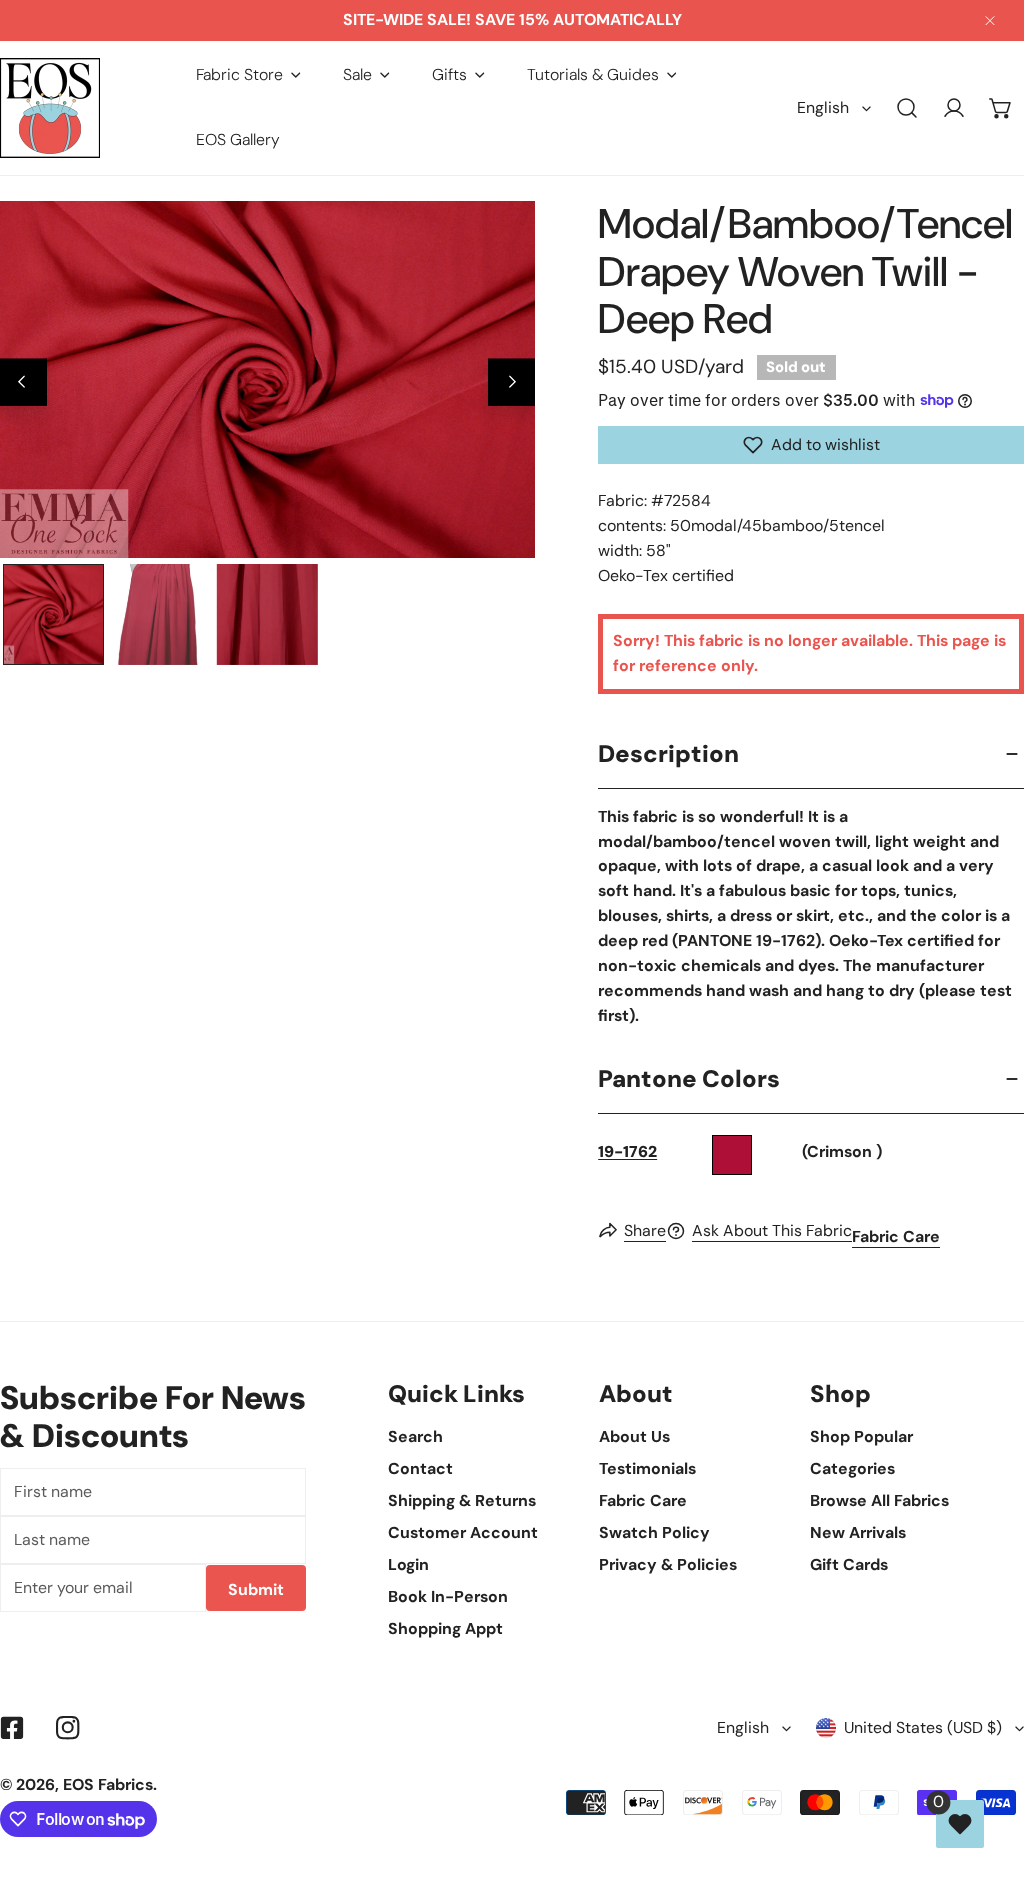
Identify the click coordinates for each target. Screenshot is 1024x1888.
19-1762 (627, 1151)
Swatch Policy (654, 1532)
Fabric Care (896, 1236)
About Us (634, 1436)
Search (415, 1436)
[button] (248, 75)
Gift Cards (849, 1564)
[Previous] (23, 382)
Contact (420, 1468)
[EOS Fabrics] (50, 108)
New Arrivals (858, 1532)
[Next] (511, 382)
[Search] (907, 108)
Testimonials (647, 1468)
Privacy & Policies (668, 1564)
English (823, 107)
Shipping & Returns (462, 1500)
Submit (256, 1589)
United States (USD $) (923, 1727)
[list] (267, 379)
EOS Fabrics (108, 1784)
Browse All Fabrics (879, 1500)
